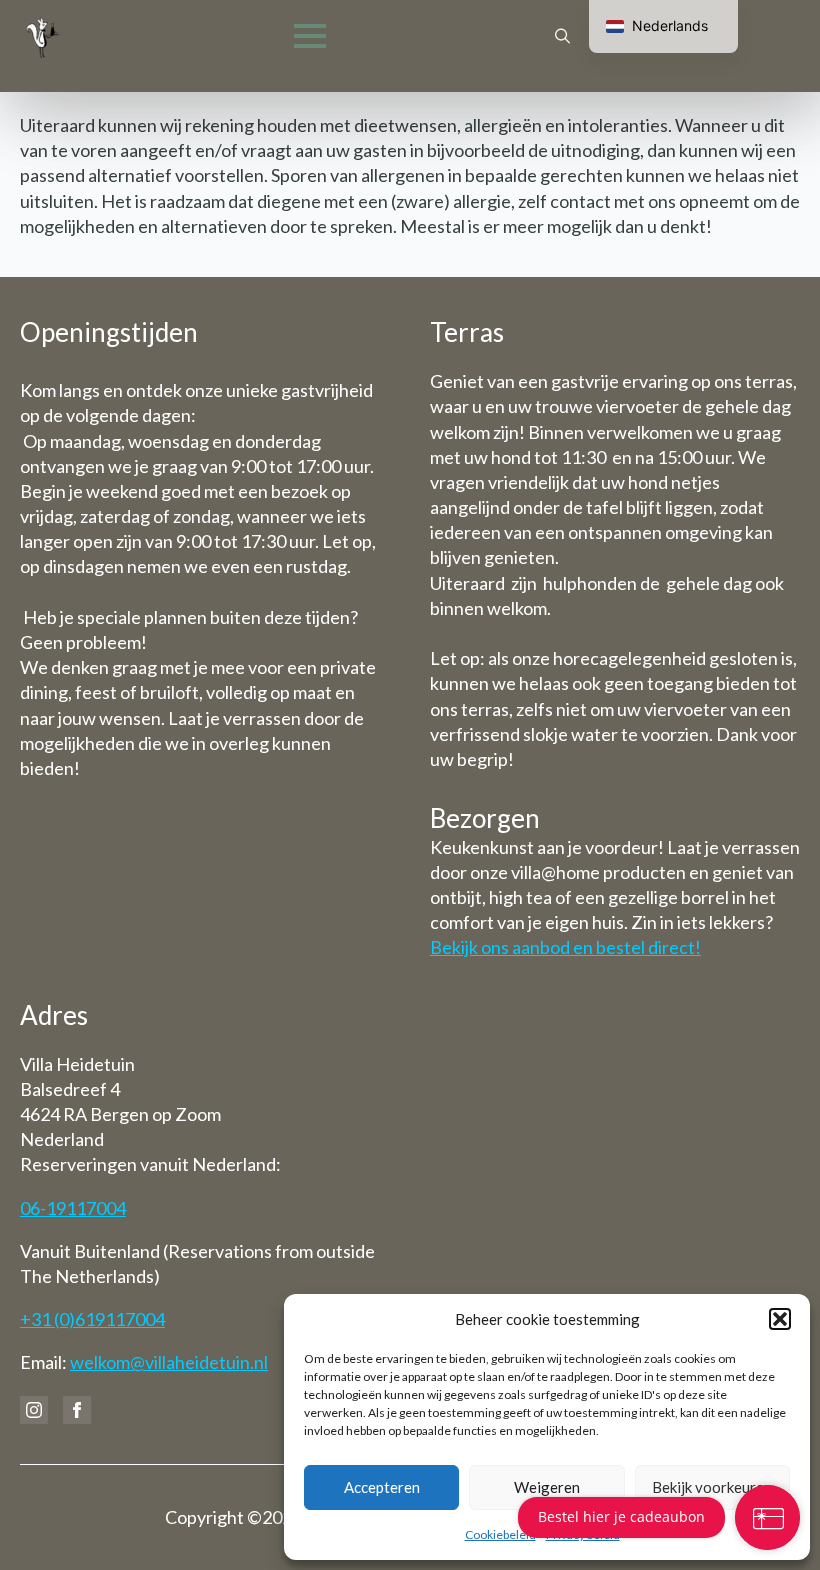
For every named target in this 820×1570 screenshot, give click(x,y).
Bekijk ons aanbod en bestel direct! (565, 947)
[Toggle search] (562, 36)
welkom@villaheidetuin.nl (169, 1362)
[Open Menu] (310, 36)
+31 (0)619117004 (92, 1319)
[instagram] (34, 1410)
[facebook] (77, 1410)
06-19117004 (73, 1208)
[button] (780, 1319)
